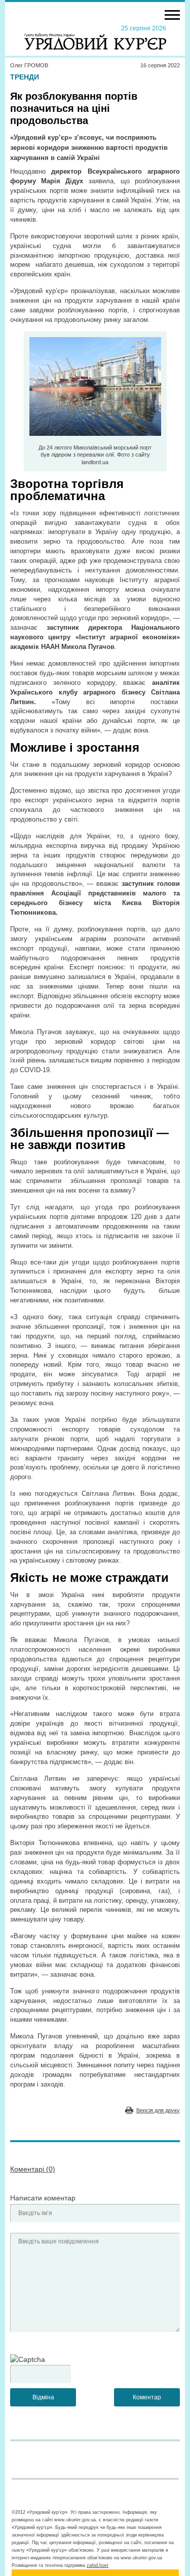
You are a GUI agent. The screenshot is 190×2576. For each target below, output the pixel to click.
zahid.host (98, 2565)
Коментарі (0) (33, 2169)
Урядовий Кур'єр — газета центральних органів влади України (95, 37)
